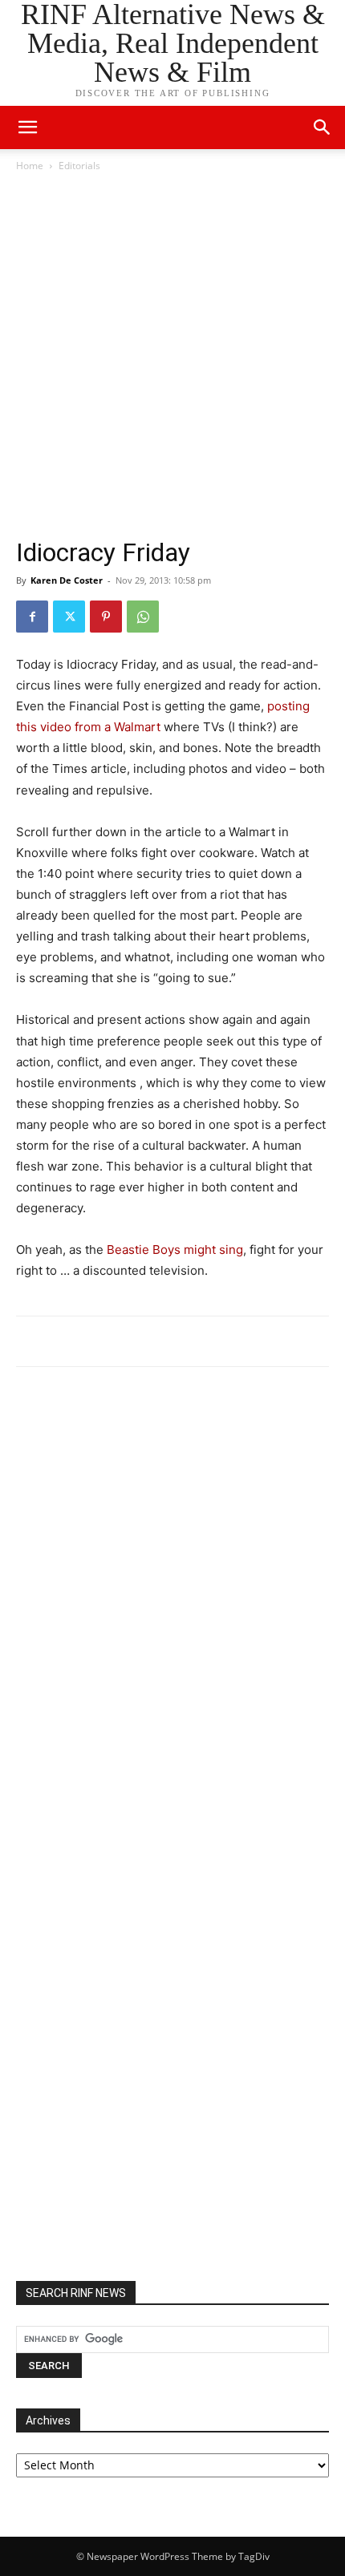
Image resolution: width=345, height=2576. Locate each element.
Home (30, 166)
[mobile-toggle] (27, 127)
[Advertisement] (172, 355)
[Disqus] (172, 1601)
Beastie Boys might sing (175, 1250)
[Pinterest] (106, 617)
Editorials (79, 166)
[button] (323, 127)
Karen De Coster (67, 580)
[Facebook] (32, 617)
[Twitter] (69, 617)
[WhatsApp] (143, 617)
